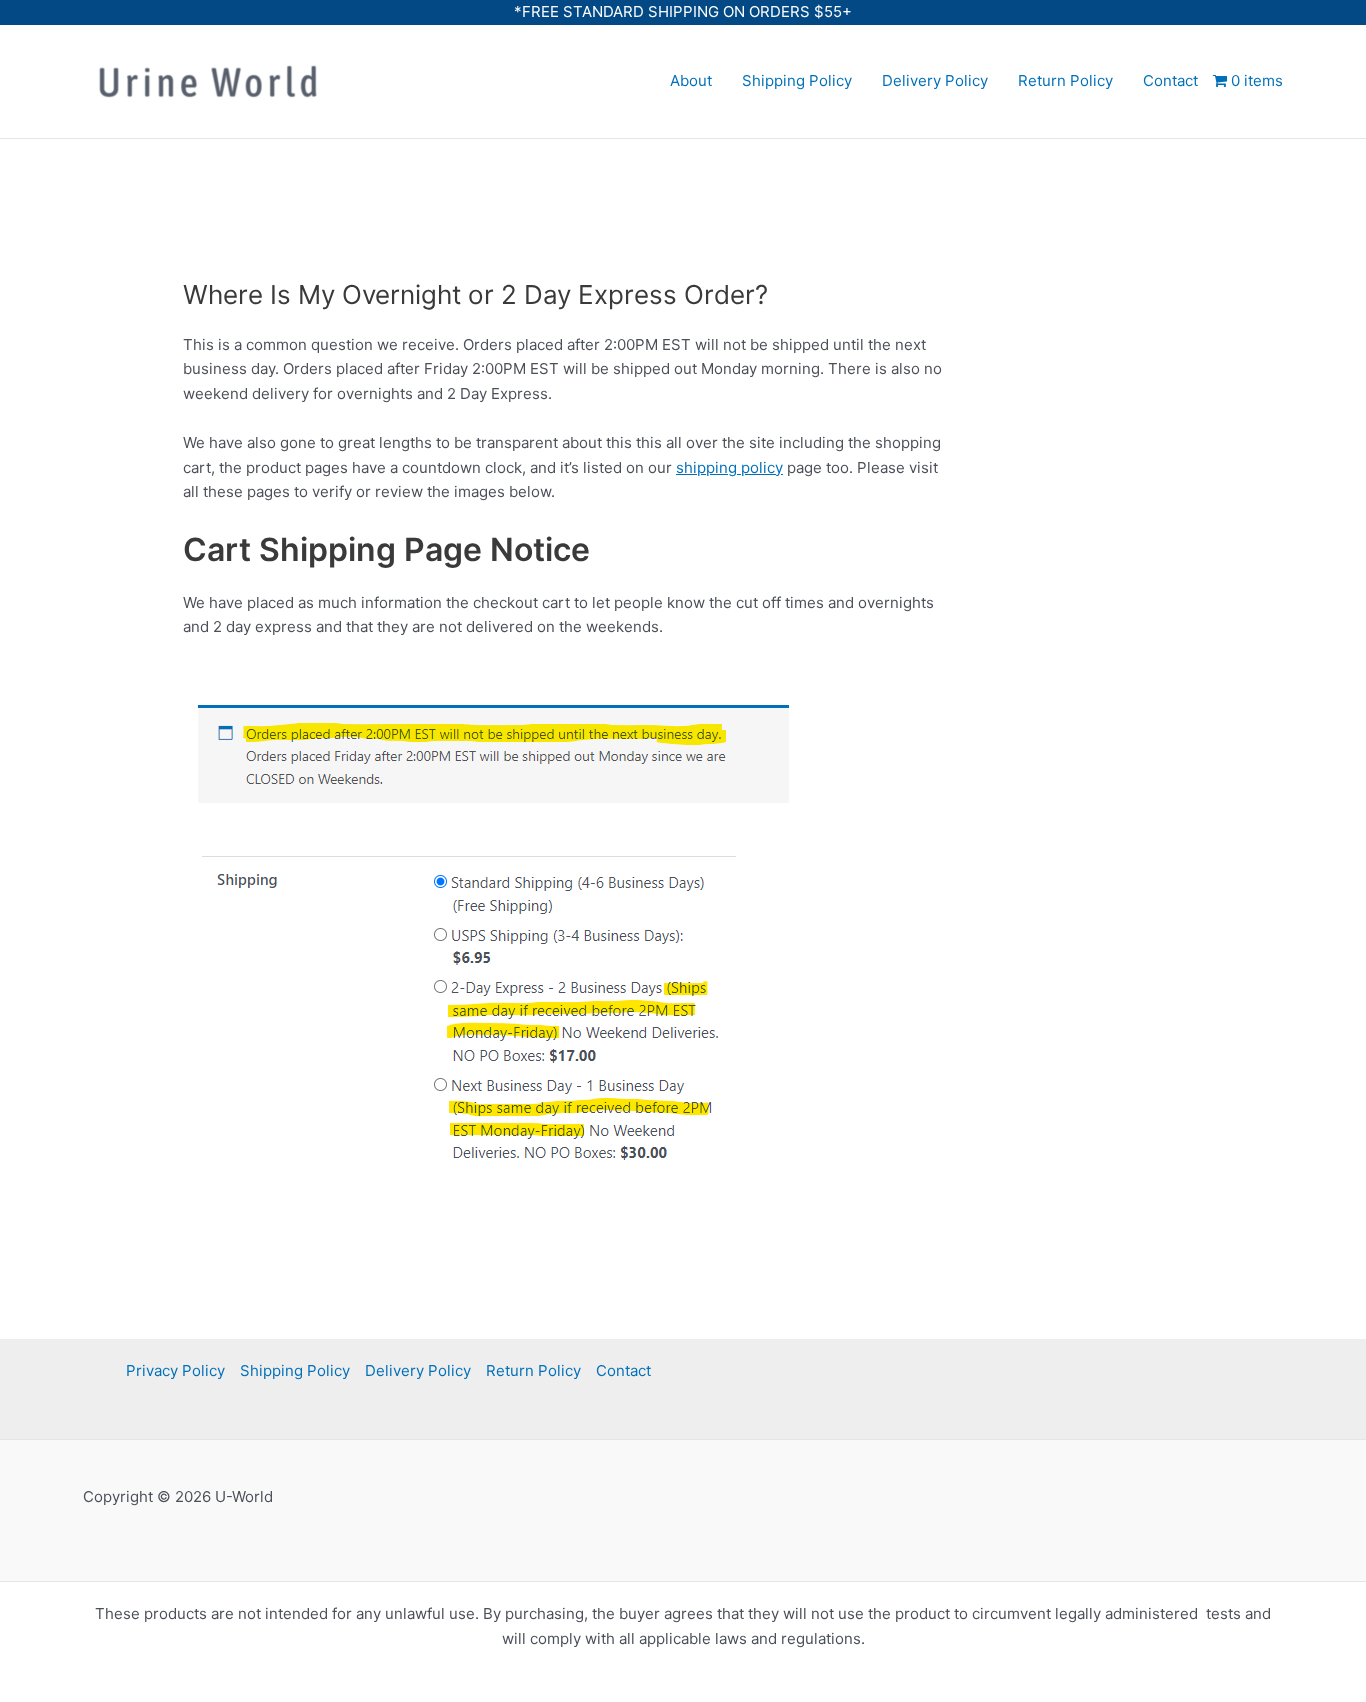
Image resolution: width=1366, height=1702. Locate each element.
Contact (1170, 80)
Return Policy (1065, 80)
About (691, 80)
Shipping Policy (797, 80)
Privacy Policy (175, 1370)
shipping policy (729, 467)
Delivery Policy (935, 80)
